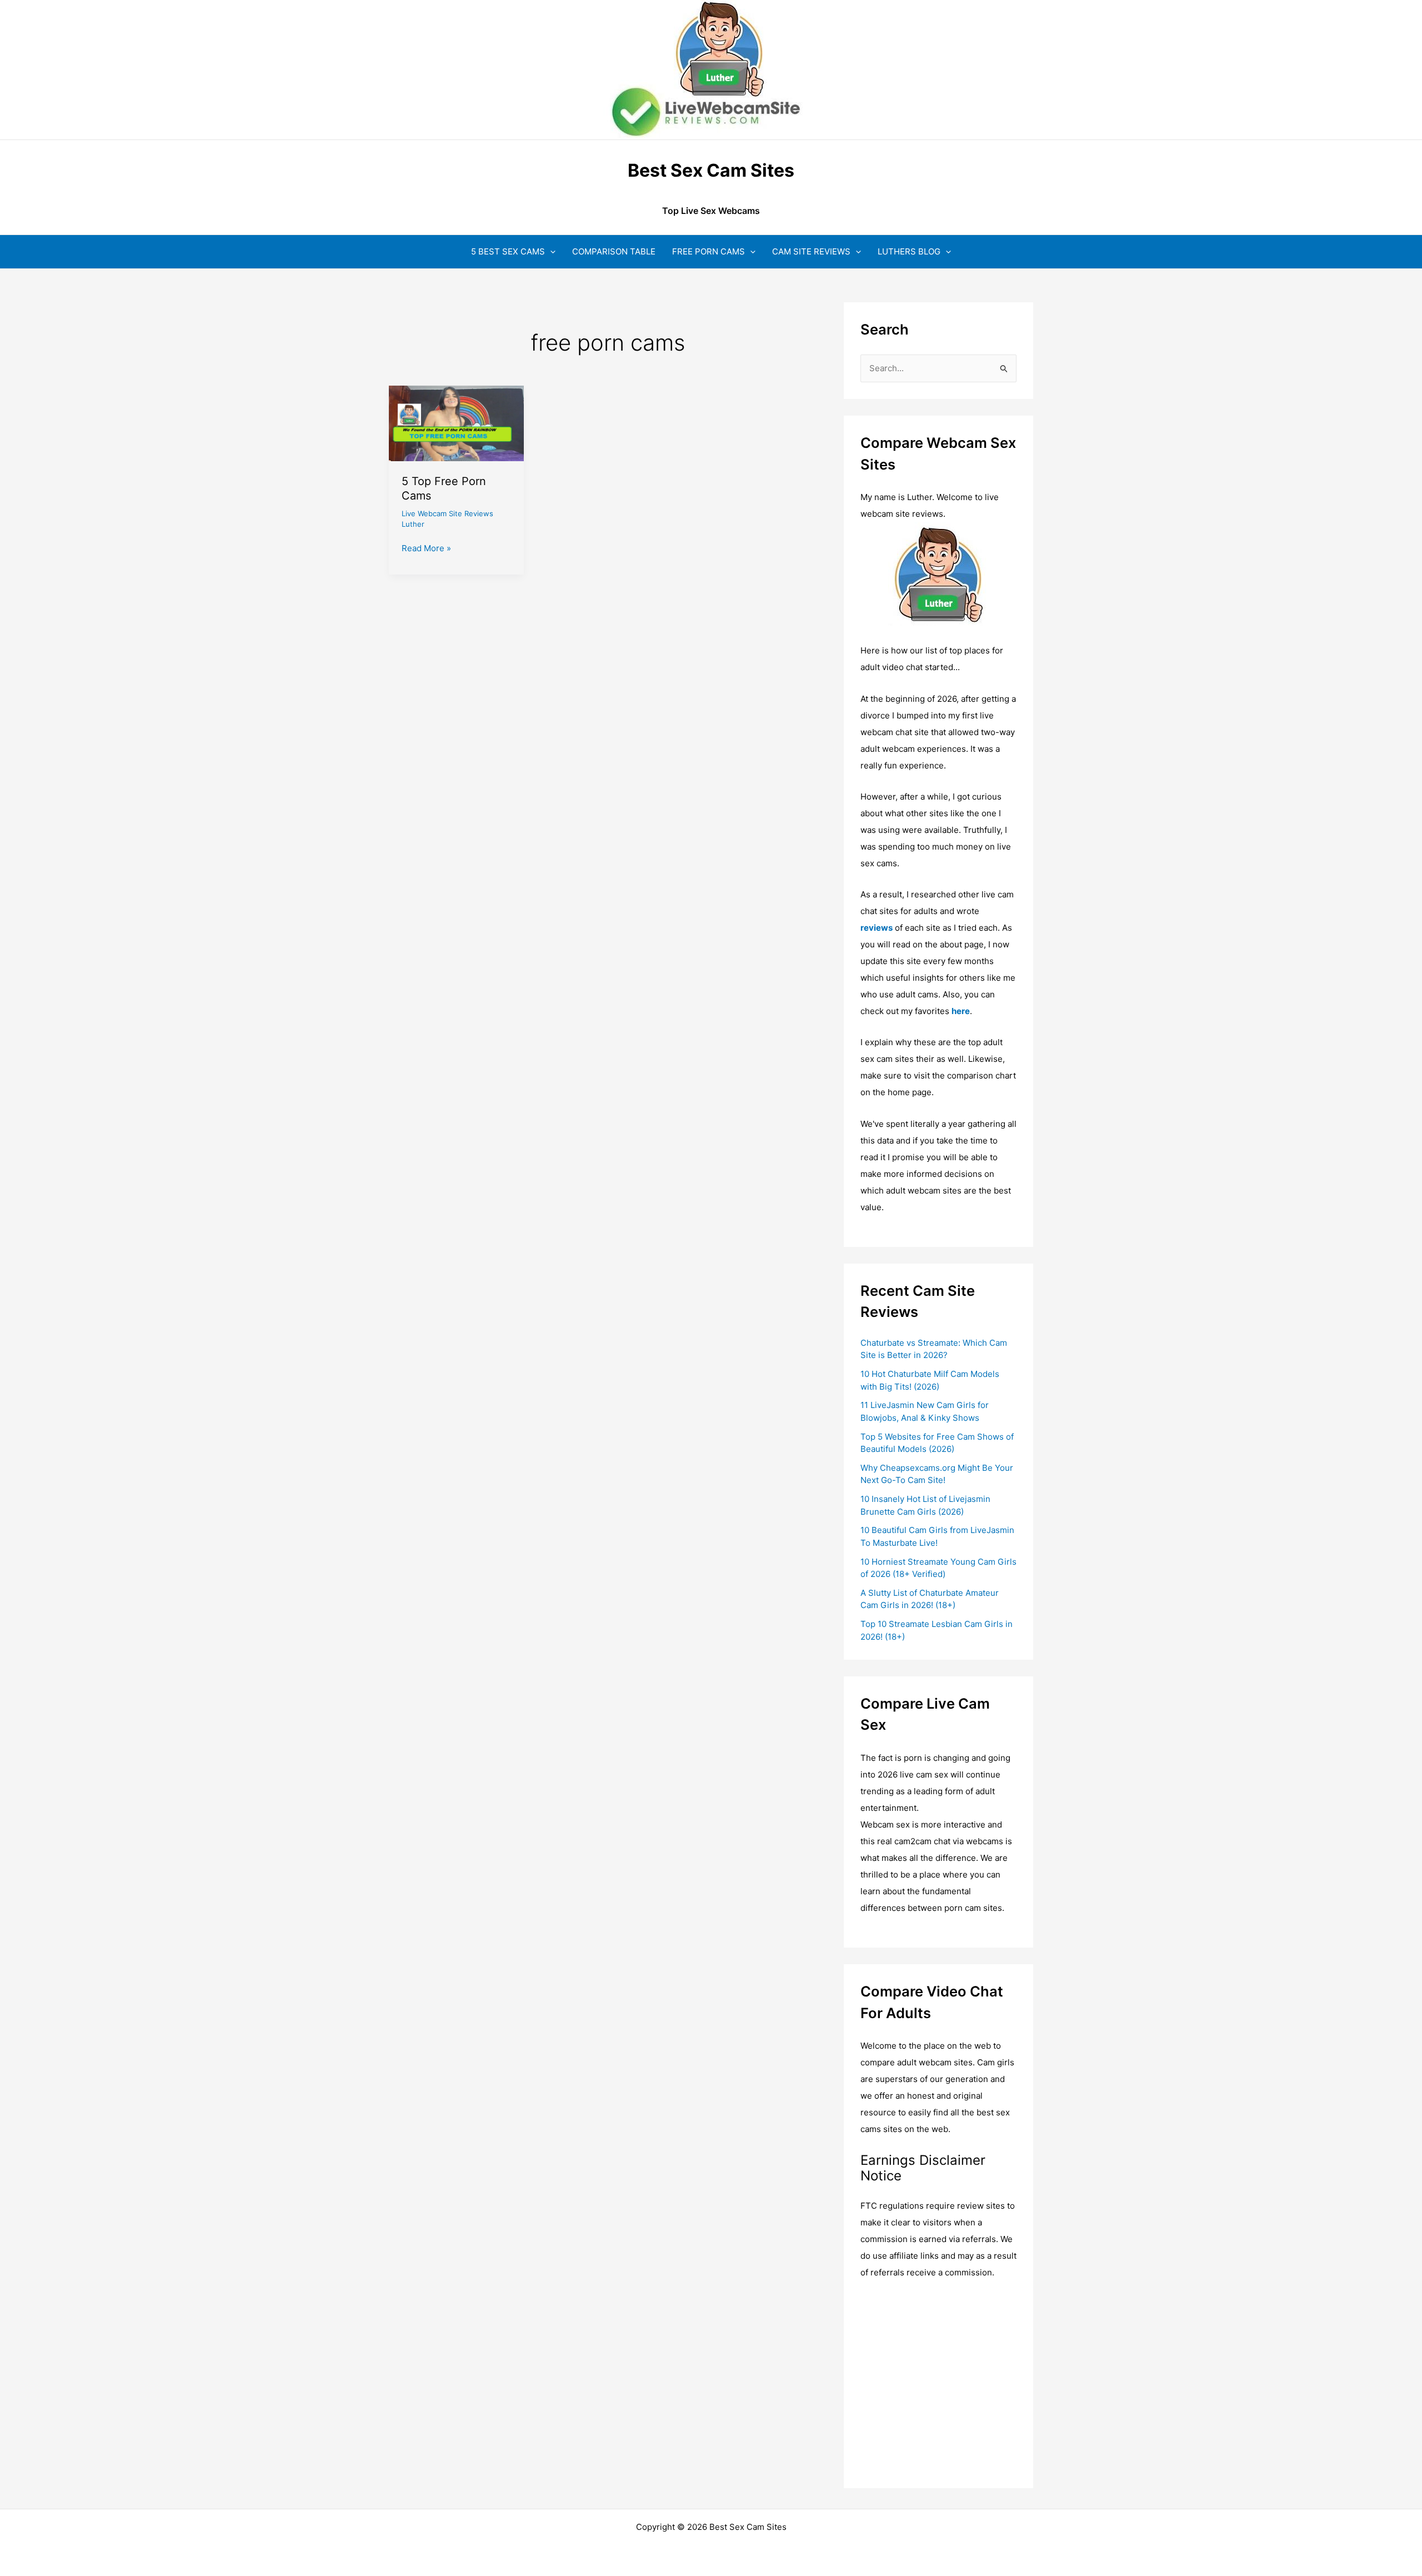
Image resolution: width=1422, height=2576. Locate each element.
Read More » (426, 549)
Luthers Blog (909, 251)
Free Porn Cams (709, 251)
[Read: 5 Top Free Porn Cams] (456, 423)
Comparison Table (614, 251)
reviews (877, 928)
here (961, 1011)
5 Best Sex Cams (508, 251)
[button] (550, 251)
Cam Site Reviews (811, 251)
